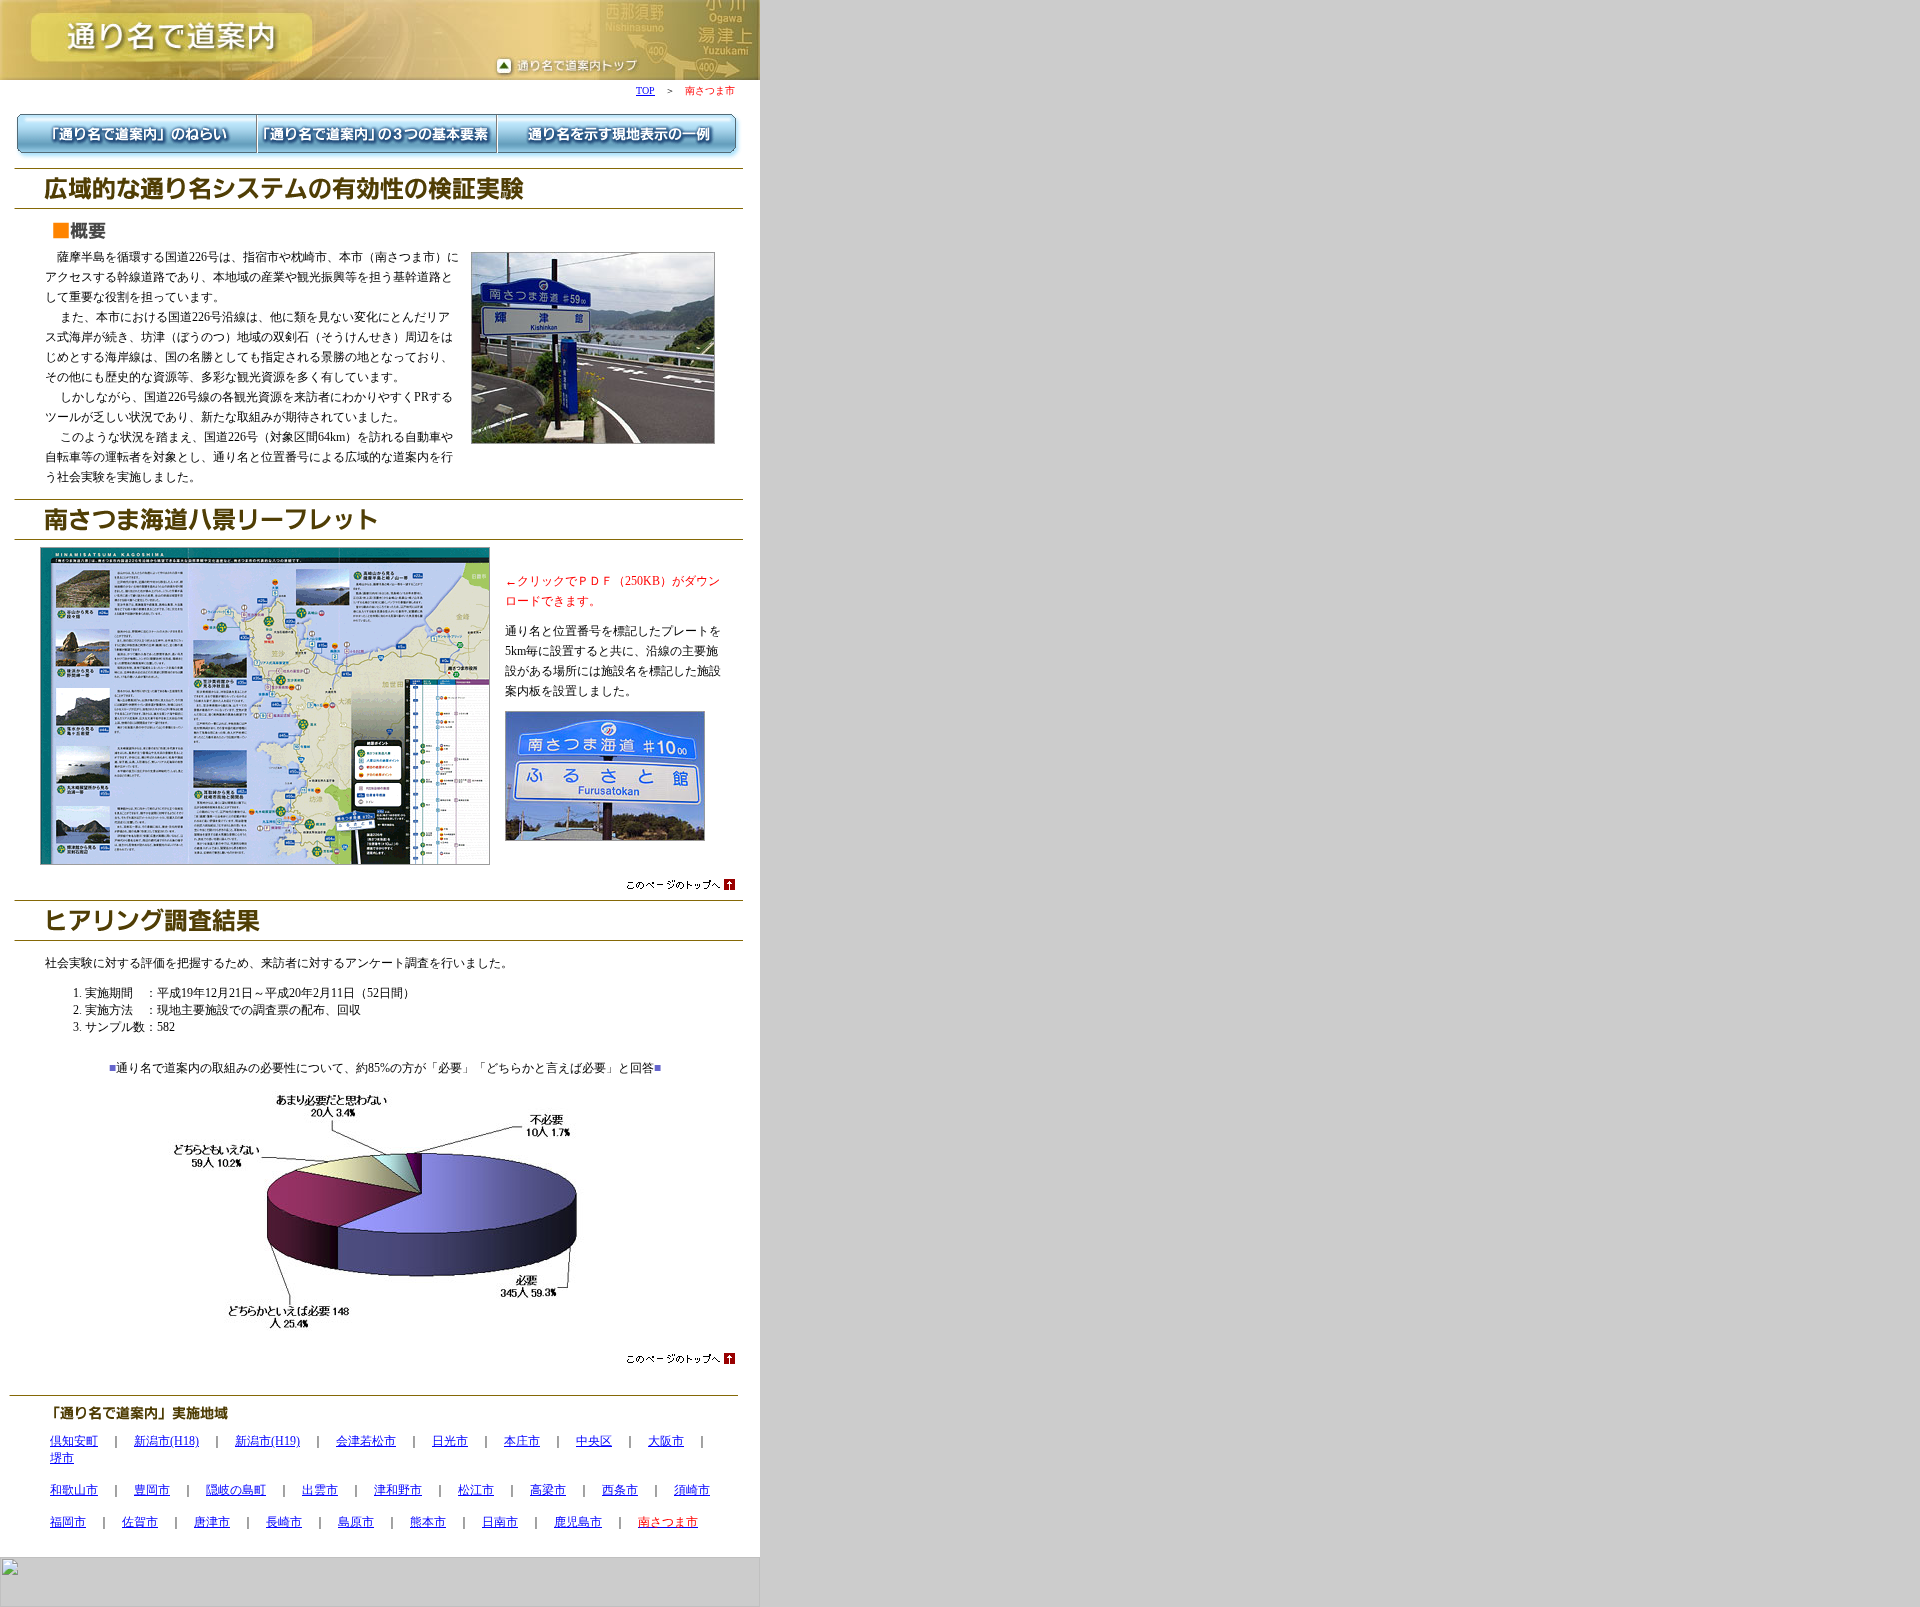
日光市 (450, 1441)
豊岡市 (152, 1490)
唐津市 (212, 1522)
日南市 (500, 1522)
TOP (645, 90)
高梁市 (548, 1490)
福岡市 (68, 1522)
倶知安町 (74, 1441)
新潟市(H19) (267, 1441)
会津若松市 (366, 1441)
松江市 (476, 1490)
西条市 (620, 1490)
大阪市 (666, 1441)
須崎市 (692, 1490)
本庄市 (522, 1441)
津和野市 (398, 1490)
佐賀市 (140, 1522)
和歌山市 (74, 1490)
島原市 (356, 1522)
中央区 (594, 1441)
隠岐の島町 (236, 1490)
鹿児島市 (578, 1522)
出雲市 (320, 1490)
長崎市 (284, 1522)
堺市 (62, 1458)
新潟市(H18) (166, 1441)
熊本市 (428, 1522)
